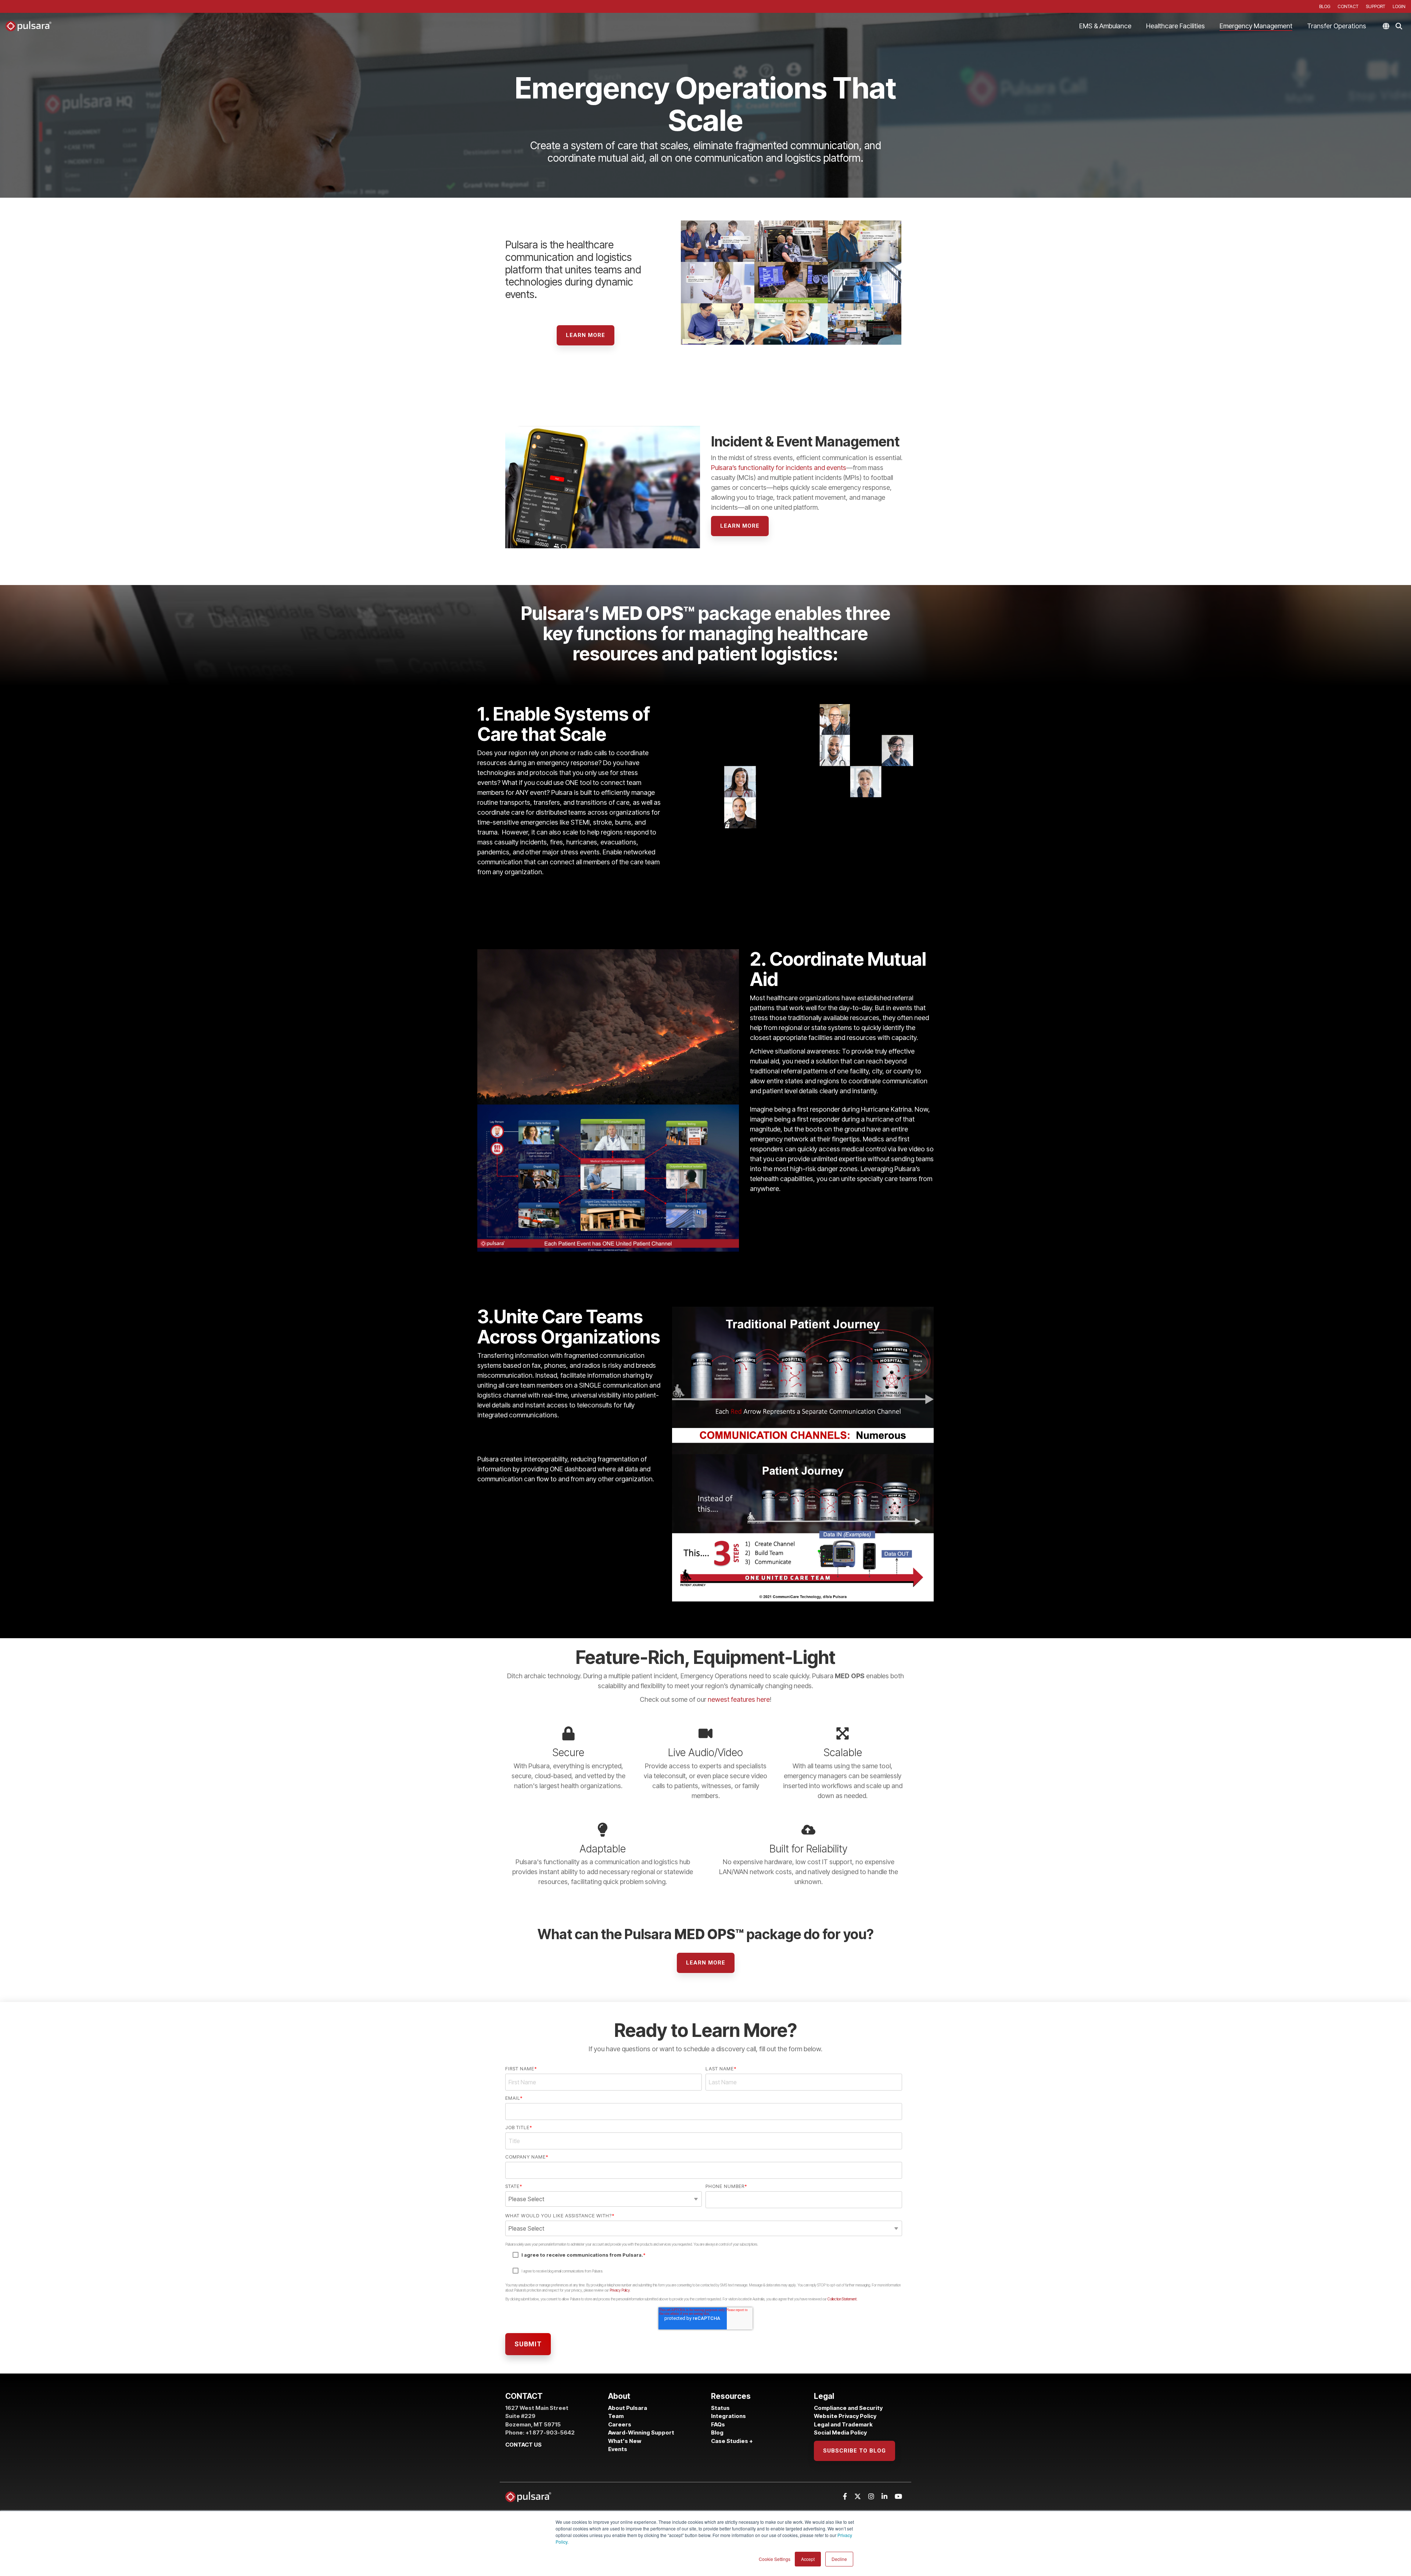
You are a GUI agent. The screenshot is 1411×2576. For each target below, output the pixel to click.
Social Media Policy (840, 2433)
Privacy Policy (620, 2290)
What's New (625, 2441)
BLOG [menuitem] (1325, 6)
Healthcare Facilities (1175, 26)
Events (618, 2449)
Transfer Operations (1337, 26)
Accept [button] (808, 2559)
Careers (620, 2424)
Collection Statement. (842, 2299)
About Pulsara (628, 2408)
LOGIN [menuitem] (1399, 6)
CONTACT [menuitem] (1348, 6)
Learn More (586, 335)
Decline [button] (839, 2559)
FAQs (718, 2424)
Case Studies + (732, 2441)
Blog (717, 2433)
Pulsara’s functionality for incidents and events (779, 468)
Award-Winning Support (642, 2433)
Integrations (728, 2416)
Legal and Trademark (843, 2424)
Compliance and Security (848, 2408)
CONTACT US (523, 2445)
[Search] (1399, 26)
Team (616, 2416)
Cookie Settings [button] (775, 2559)
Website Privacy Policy (845, 2416)
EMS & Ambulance (1105, 26)
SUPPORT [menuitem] (1376, 6)
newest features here (739, 1699)
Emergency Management (1256, 26)
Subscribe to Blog (855, 2451)
